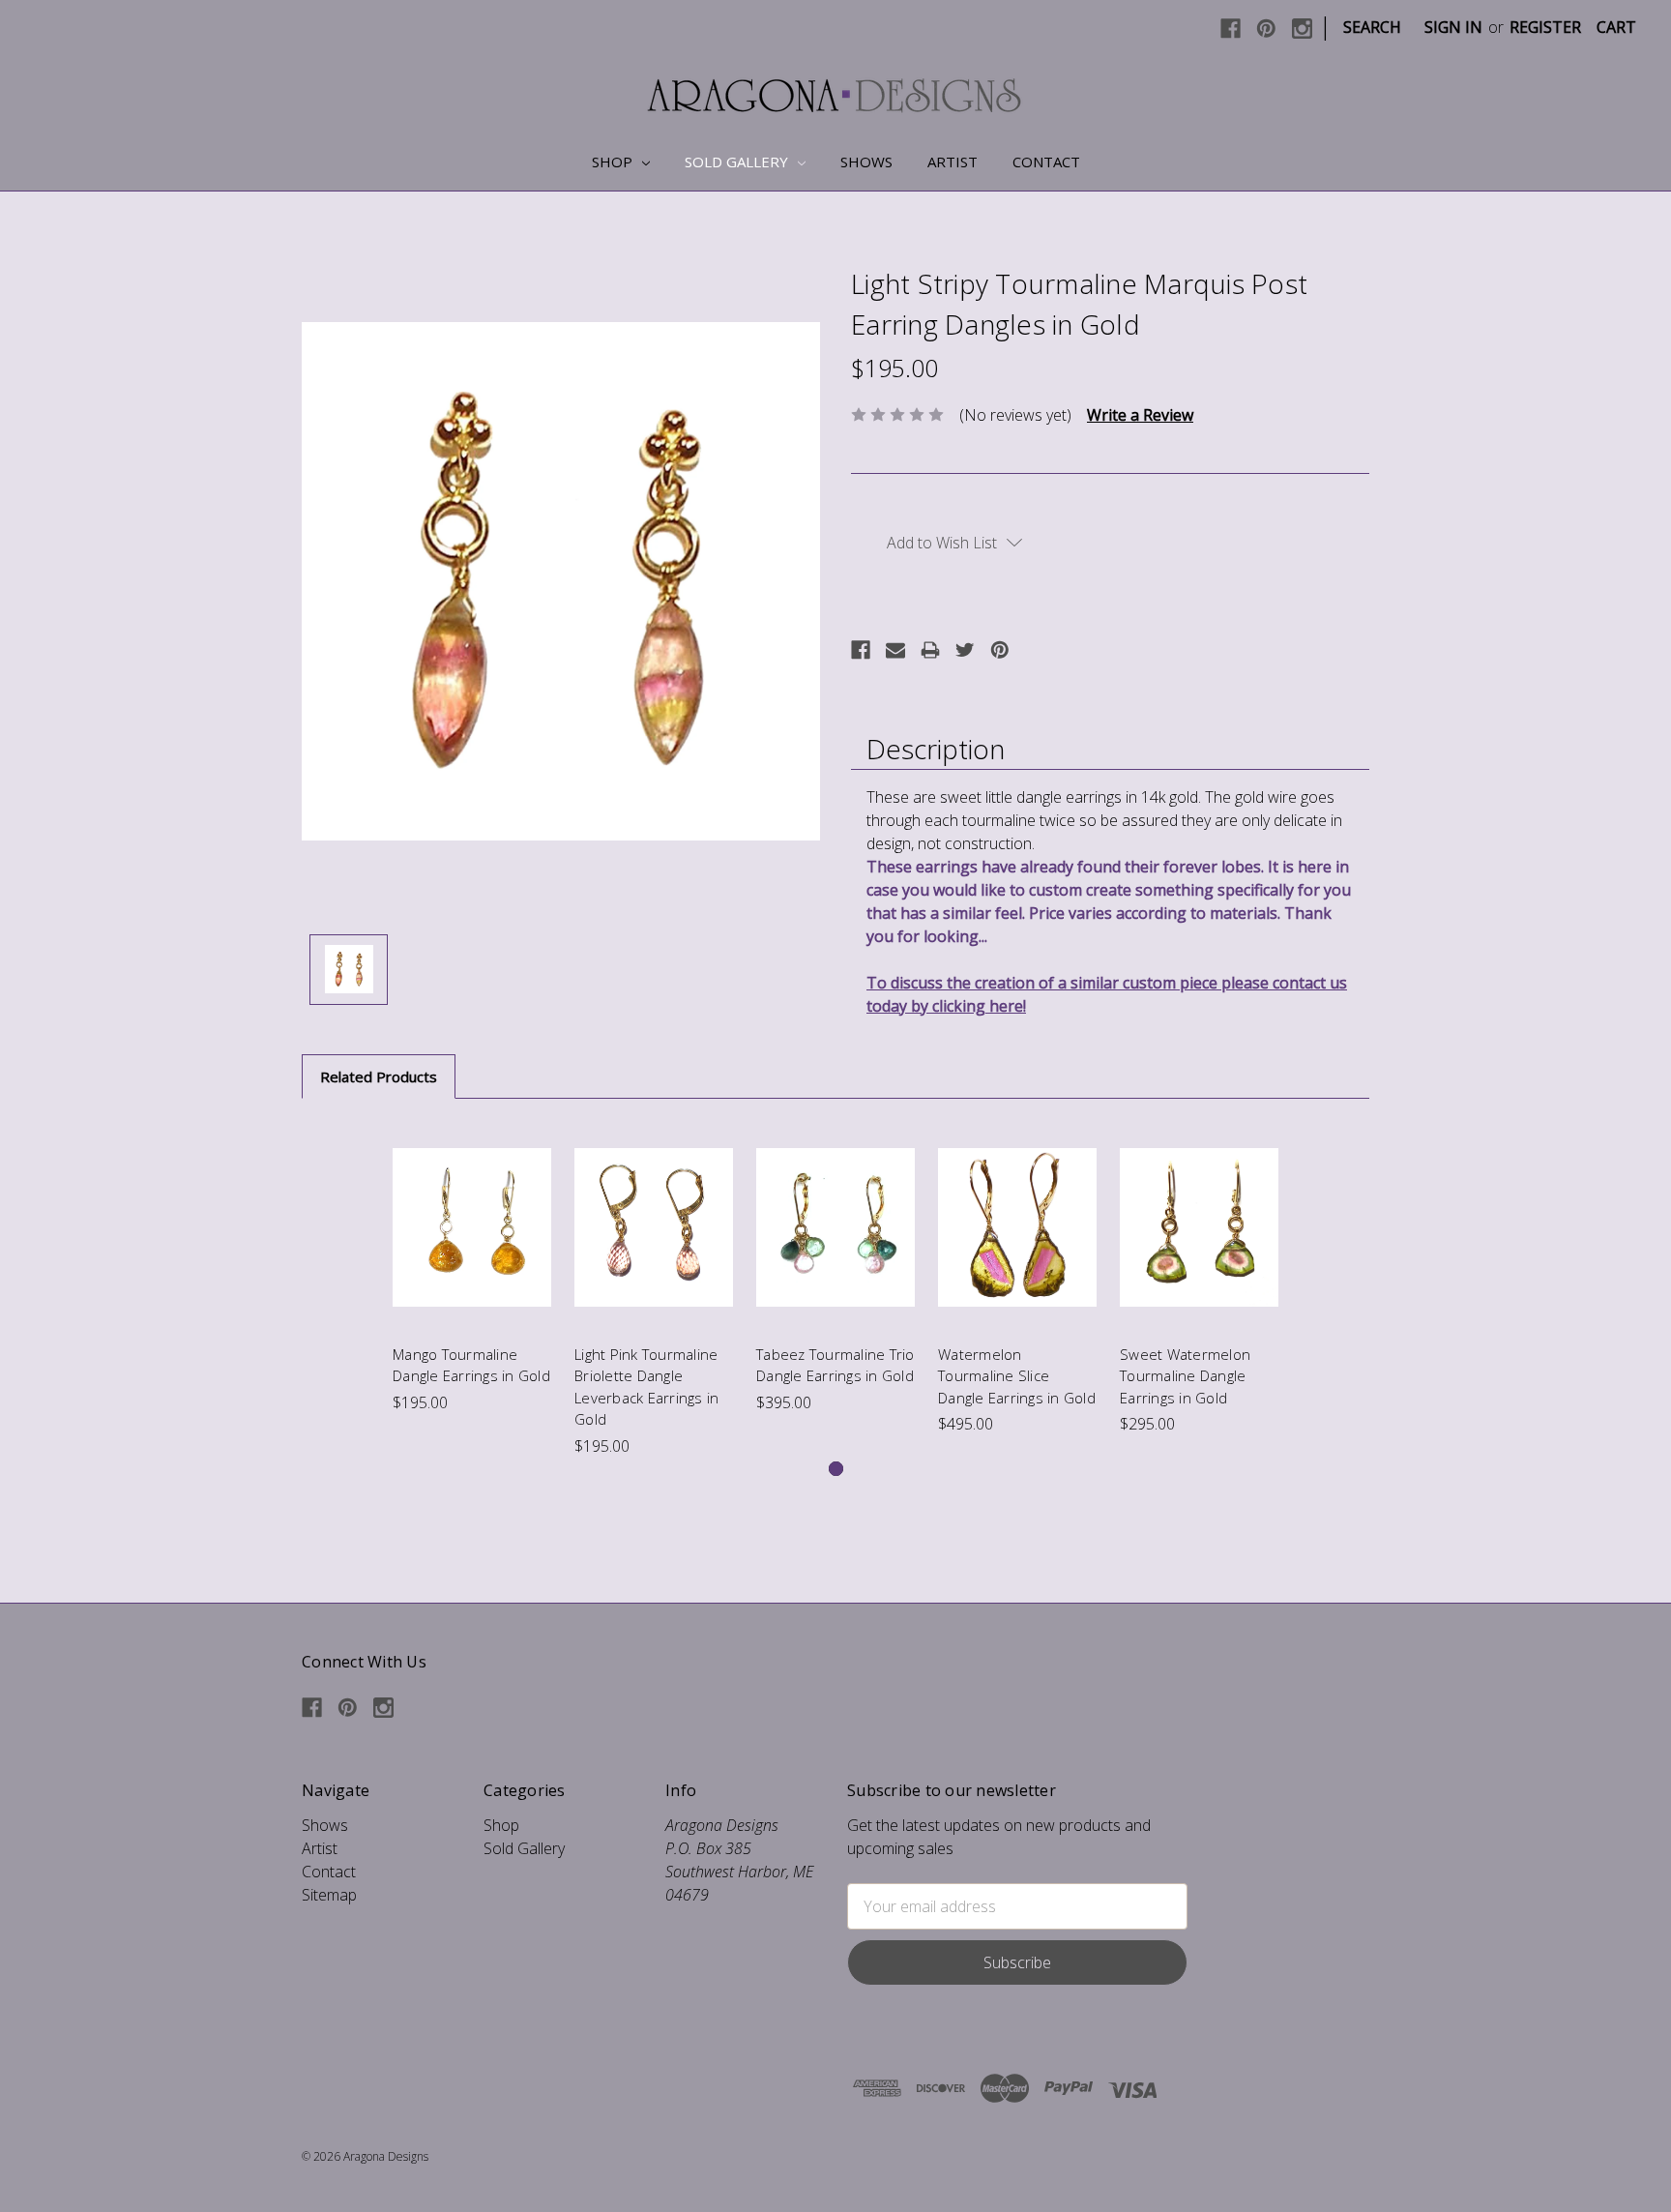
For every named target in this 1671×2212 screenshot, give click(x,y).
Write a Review (1140, 415)
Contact (1046, 162)
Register (1545, 27)
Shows (866, 162)
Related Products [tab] (379, 1077)
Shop (614, 162)
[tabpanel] (472, 1268)
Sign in (1453, 27)
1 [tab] (836, 1469)
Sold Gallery (738, 162)
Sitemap (329, 1895)
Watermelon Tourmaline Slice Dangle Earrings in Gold (1017, 1376)
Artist (953, 162)
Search (1372, 27)
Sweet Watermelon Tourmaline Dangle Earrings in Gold (1185, 1376)
